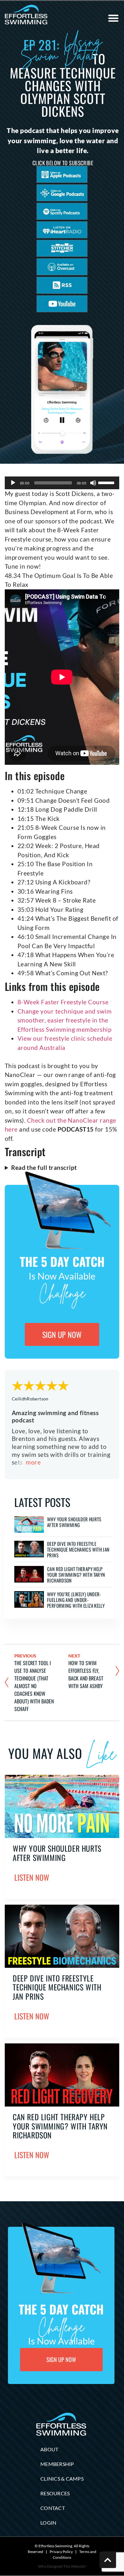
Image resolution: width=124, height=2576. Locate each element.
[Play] (13, 483)
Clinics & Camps (62, 2479)
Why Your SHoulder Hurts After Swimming (74, 1522)
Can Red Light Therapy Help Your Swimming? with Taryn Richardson (76, 1575)
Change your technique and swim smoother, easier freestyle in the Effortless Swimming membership (65, 1020)
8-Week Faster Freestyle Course (63, 1002)
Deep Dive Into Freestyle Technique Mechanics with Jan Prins (78, 1549)
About (49, 2449)
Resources (55, 2493)
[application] (62, 483)
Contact (53, 2508)
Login (48, 2523)
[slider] (107, 482)
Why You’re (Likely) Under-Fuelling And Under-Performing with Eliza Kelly (76, 1600)
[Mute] (93, 483)
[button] (113, 18)
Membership (57, 2464)
